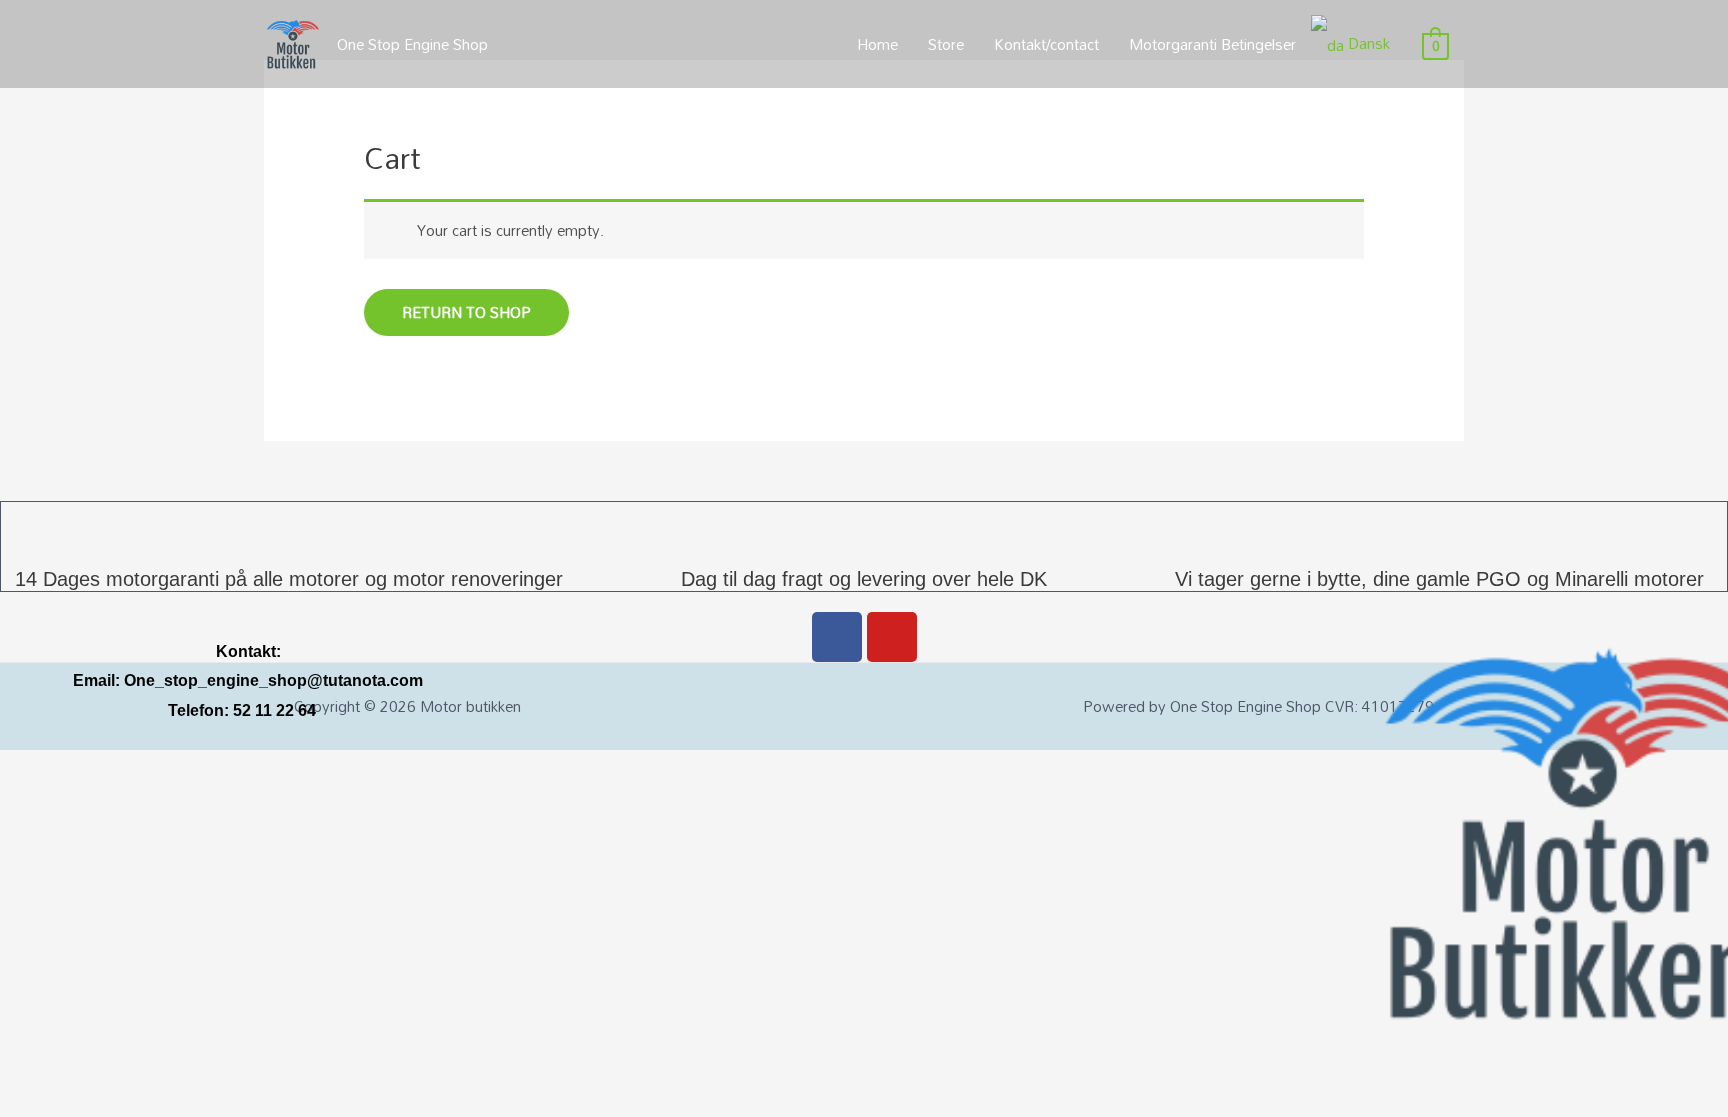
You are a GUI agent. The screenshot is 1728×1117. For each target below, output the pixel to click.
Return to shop (466, 312)
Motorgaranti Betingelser (1212, 44)
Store (946, 44)
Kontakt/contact (1046, 44)
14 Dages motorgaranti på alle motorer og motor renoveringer (289, 579)
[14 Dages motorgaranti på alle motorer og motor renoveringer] (289, 527)
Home (877, 44)
